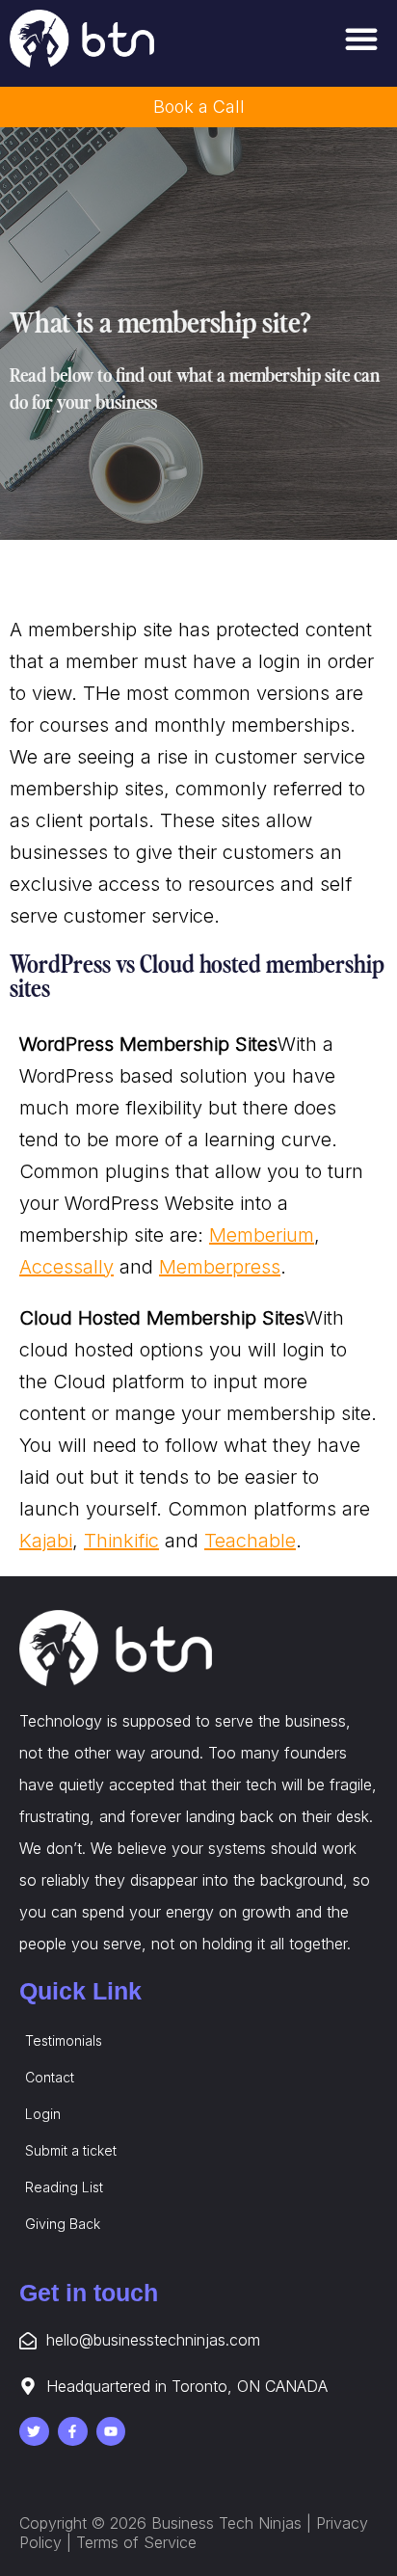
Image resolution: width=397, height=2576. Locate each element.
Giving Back (63, 2224)
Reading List (64, 2187)
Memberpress (220, 1267)
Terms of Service (136, 2542)
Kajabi (46, 1541)
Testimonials (64, 2040)
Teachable (250, 1541)
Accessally (66, 1267)
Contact (50, 2077)
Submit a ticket (71, 2150)
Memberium (262, 1235)
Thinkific (121, 1541)
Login (43, 2114)
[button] (361, 39)
